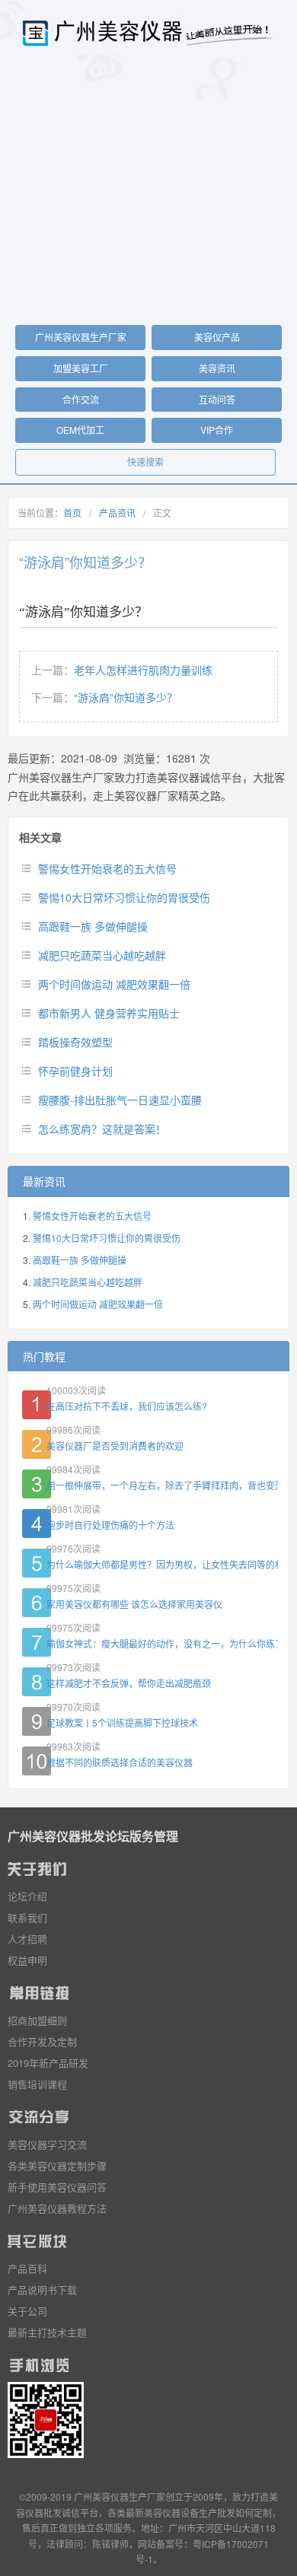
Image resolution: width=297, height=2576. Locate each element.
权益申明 (27, 1960)
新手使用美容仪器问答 (57, 2187)
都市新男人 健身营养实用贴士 (109, 1013)
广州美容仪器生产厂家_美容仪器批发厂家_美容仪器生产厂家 (148, 33)
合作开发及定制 (42, 2041)
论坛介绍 (27, 1896)
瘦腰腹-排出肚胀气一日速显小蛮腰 (120, 1100)
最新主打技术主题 (47, 2332)
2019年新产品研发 (48, 2063)
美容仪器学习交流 (47, 2144)
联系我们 (27, 1917)
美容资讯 (217, 368)
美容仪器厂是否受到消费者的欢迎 (115, 1446)
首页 (72, 513)
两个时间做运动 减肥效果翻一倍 (114, 984)
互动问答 (217, 399)
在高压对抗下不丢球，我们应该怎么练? (127, 1406)
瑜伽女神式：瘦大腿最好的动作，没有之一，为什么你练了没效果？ (162, 1643)
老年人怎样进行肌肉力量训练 (143, 670)
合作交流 (81, 399)
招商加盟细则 (37, 2020)
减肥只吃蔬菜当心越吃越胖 (102, 955)
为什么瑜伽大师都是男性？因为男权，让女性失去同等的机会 (162, 1564)
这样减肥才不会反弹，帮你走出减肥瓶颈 (129, 1683)
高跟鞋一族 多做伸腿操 (93, 926)
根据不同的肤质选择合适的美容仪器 (120, 1762)
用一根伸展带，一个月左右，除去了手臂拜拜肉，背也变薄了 (162, 1485)
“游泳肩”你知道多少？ (126, 697)
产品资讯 (117, 513)
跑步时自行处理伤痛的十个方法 (110, 1525)
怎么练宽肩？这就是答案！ (102, 1129)
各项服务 (113, 2528)
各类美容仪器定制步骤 (57, 2165)
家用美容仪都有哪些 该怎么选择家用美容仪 (134, 1604)
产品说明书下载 (42, 2289)
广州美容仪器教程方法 (57, 2208)
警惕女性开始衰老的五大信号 (107, 868)
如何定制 (254, 2512)
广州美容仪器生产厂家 (81, 337)
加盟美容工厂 (81, 368)
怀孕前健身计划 (75, 1071)
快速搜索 (145, 462)
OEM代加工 (80, 430)
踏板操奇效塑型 (75, 1042)
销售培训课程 (37, 2084)
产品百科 (27, 2268)
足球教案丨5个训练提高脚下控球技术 (122, 1723)
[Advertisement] (148, 195)
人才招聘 (27, 1939)
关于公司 (27, 2311)
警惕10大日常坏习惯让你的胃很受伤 (124, 897)
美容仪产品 (217, 337)
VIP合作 (217, 430)
